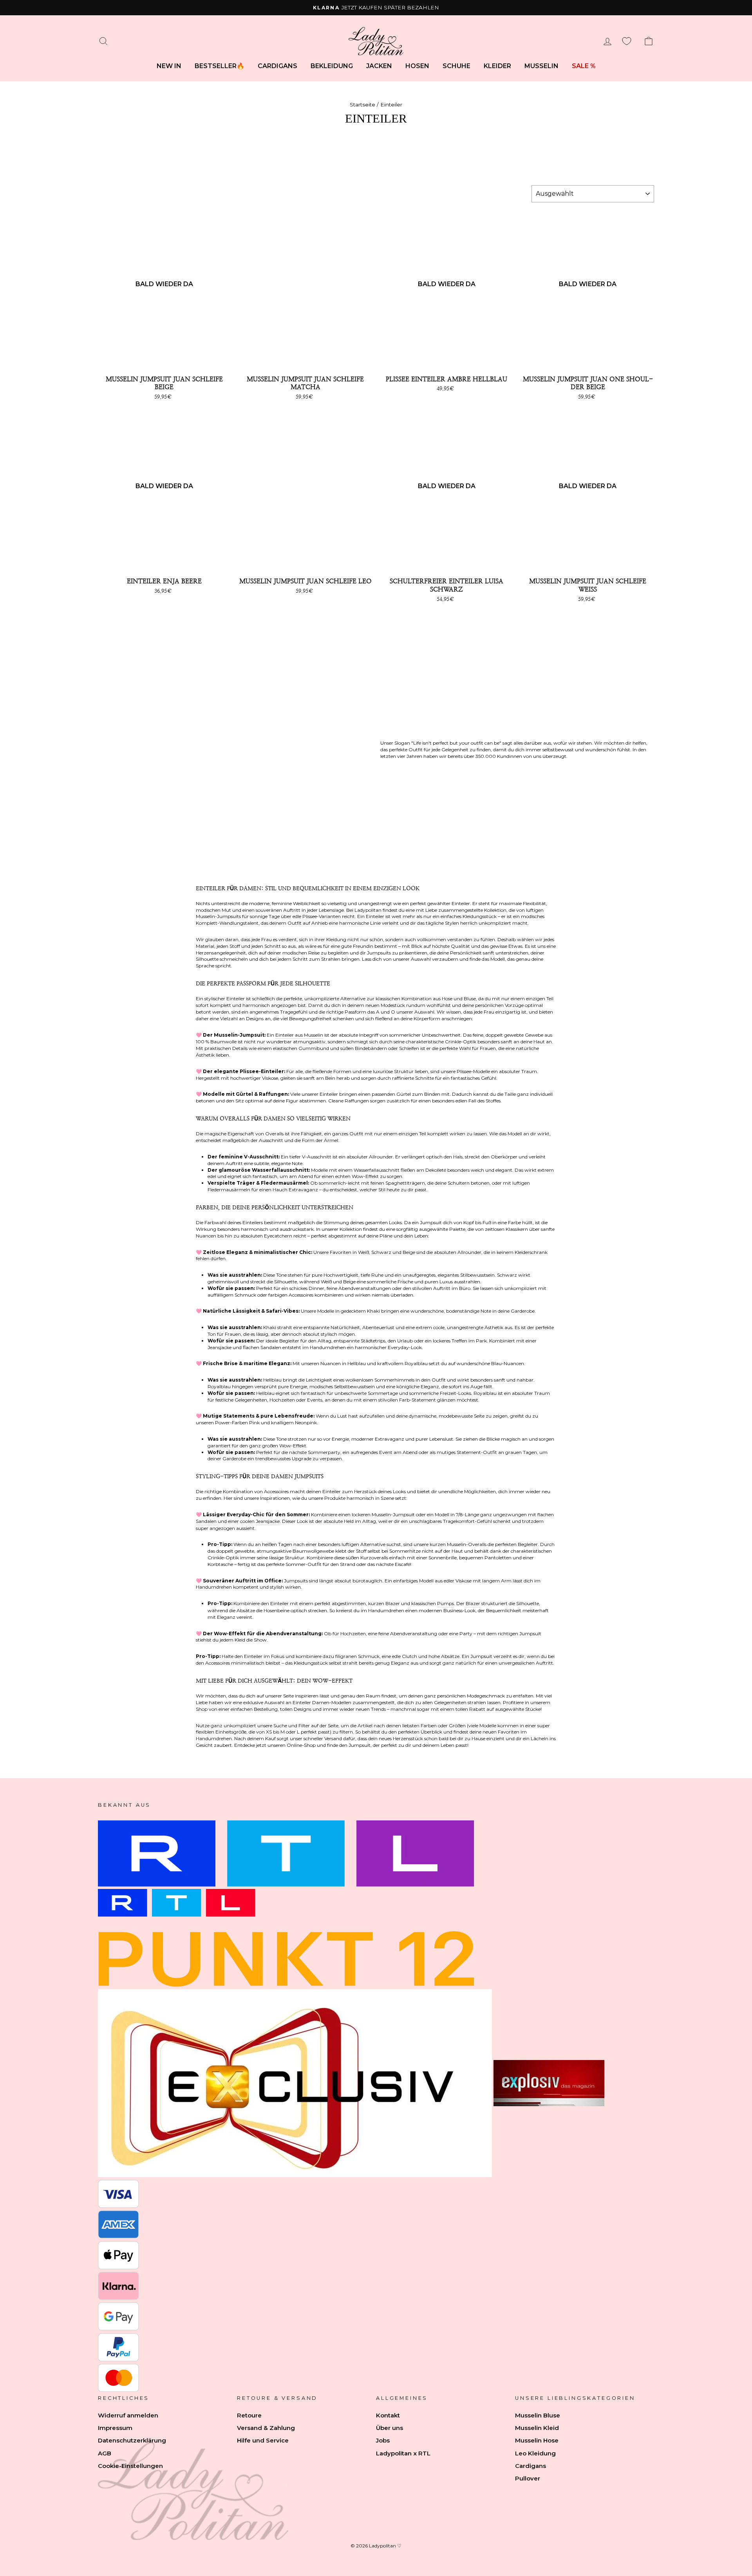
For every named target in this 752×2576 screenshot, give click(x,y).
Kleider (497, 66)
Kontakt (388, 2415)
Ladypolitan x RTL (403, 2453)
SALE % (584, 66)
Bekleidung (332, 66)
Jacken (379, 66)
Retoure (249, 2415)
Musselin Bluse (538, 2415)
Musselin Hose (537, 2440)
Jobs (383, 2440)
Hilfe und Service (263, 2440)
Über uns (390, 2428)
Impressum (115, 2428)
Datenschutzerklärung (132, 2440)
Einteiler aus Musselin (299, 1035)
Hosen (417, 66)
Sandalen (206, 1521)
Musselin (541, 66)
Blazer (473, 1603)
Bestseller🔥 (220, 66)
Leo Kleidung (535, 2453)
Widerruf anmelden (128, 2415)
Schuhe (456, 66)
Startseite (362, 105)
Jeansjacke (268, 1521)
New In (169, 66)
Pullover (528, 2478)
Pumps (446, 1603)
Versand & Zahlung (266, 2428)
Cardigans (277, 66)
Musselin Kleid (537, 2428)
